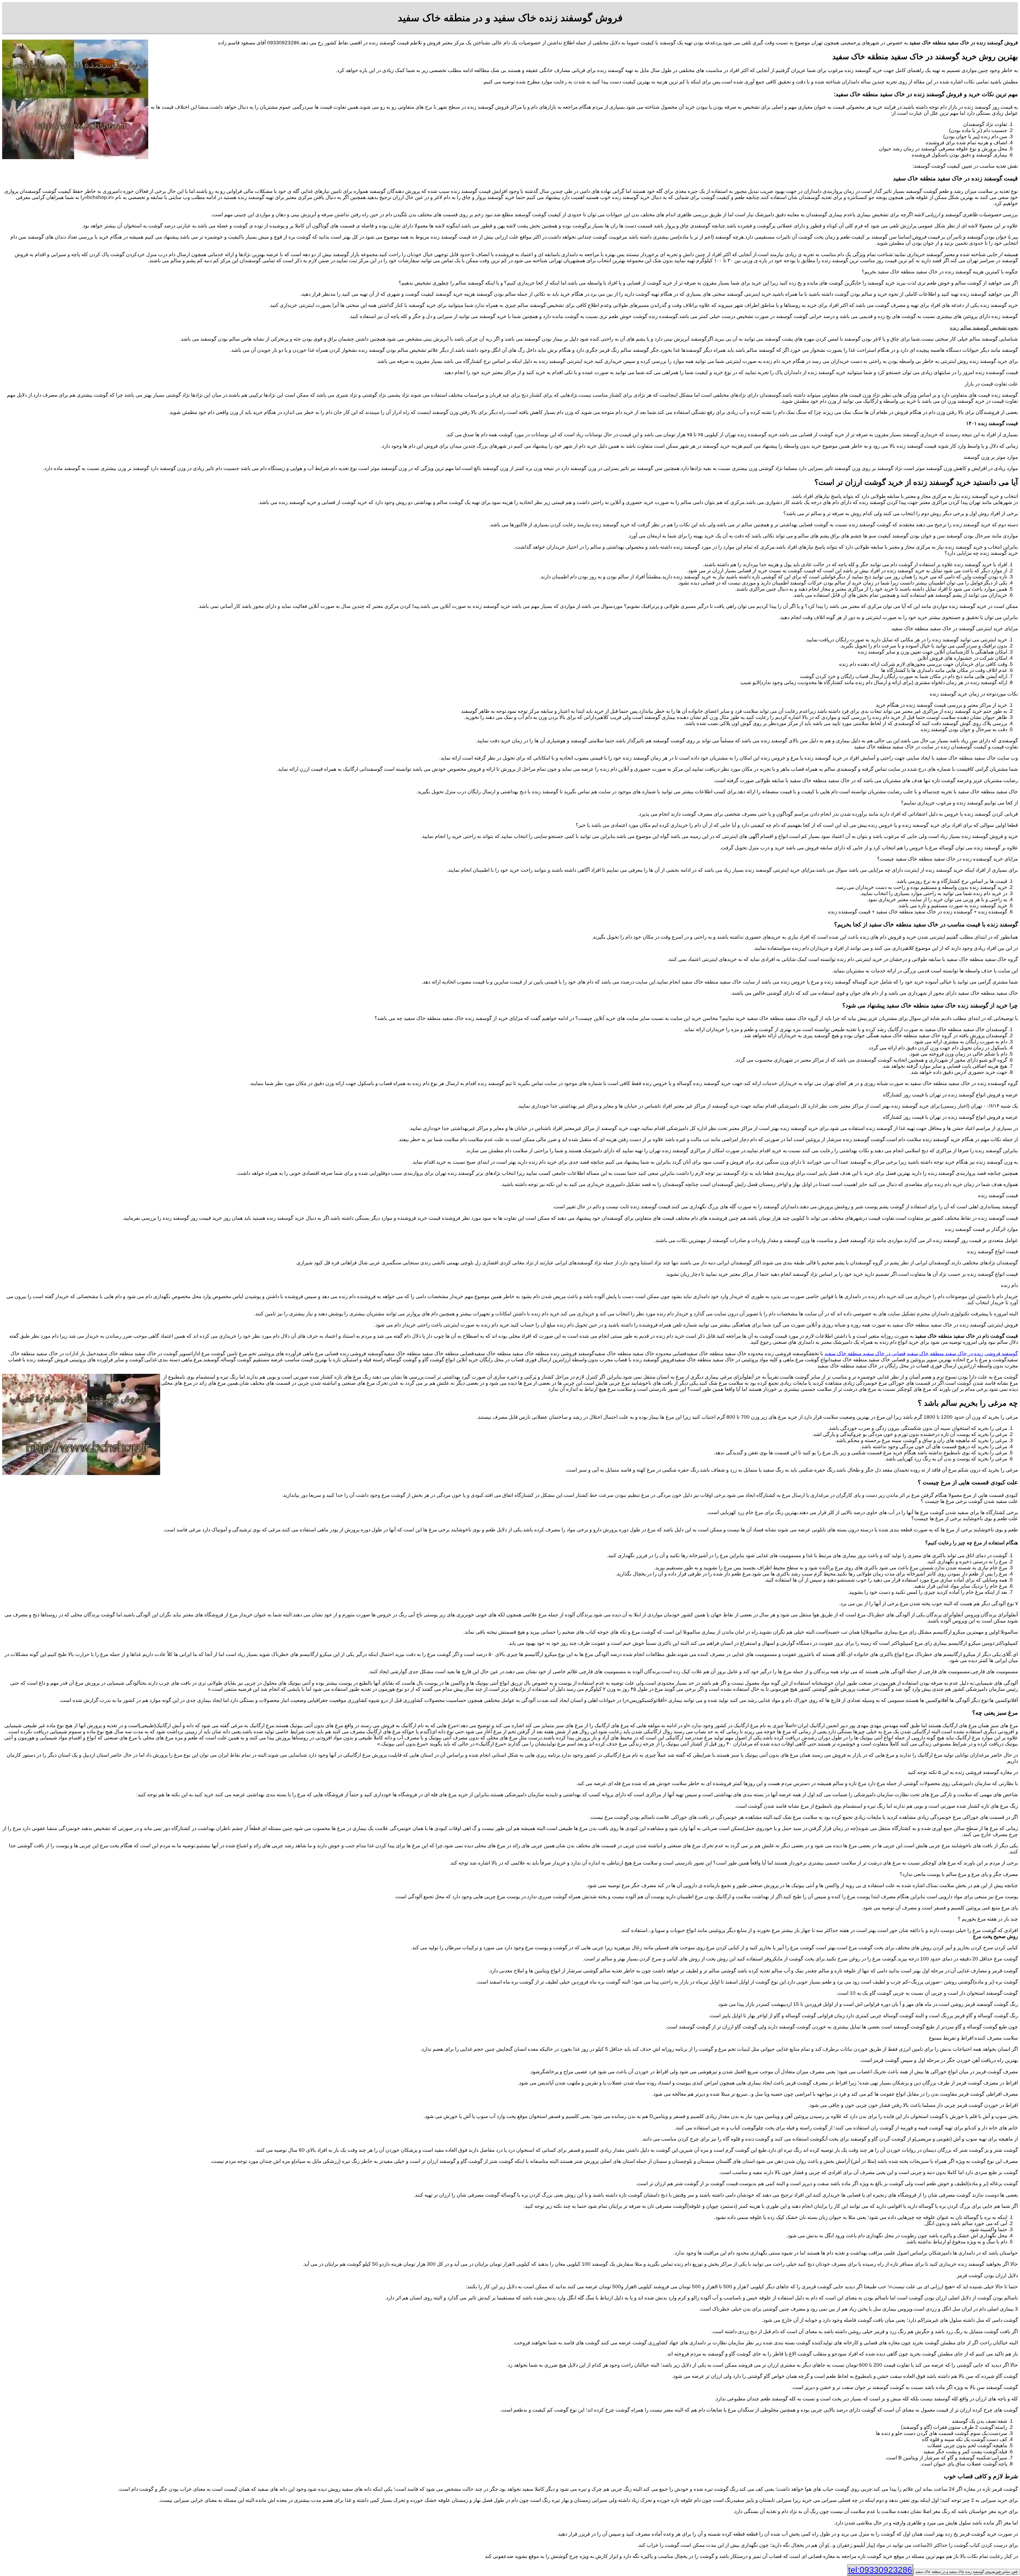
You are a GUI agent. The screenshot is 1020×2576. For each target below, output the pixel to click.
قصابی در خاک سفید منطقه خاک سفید (865, 1353)
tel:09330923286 (880, 2570)
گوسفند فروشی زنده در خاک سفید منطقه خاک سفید (962, 1353)
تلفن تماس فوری (967, 2572)
